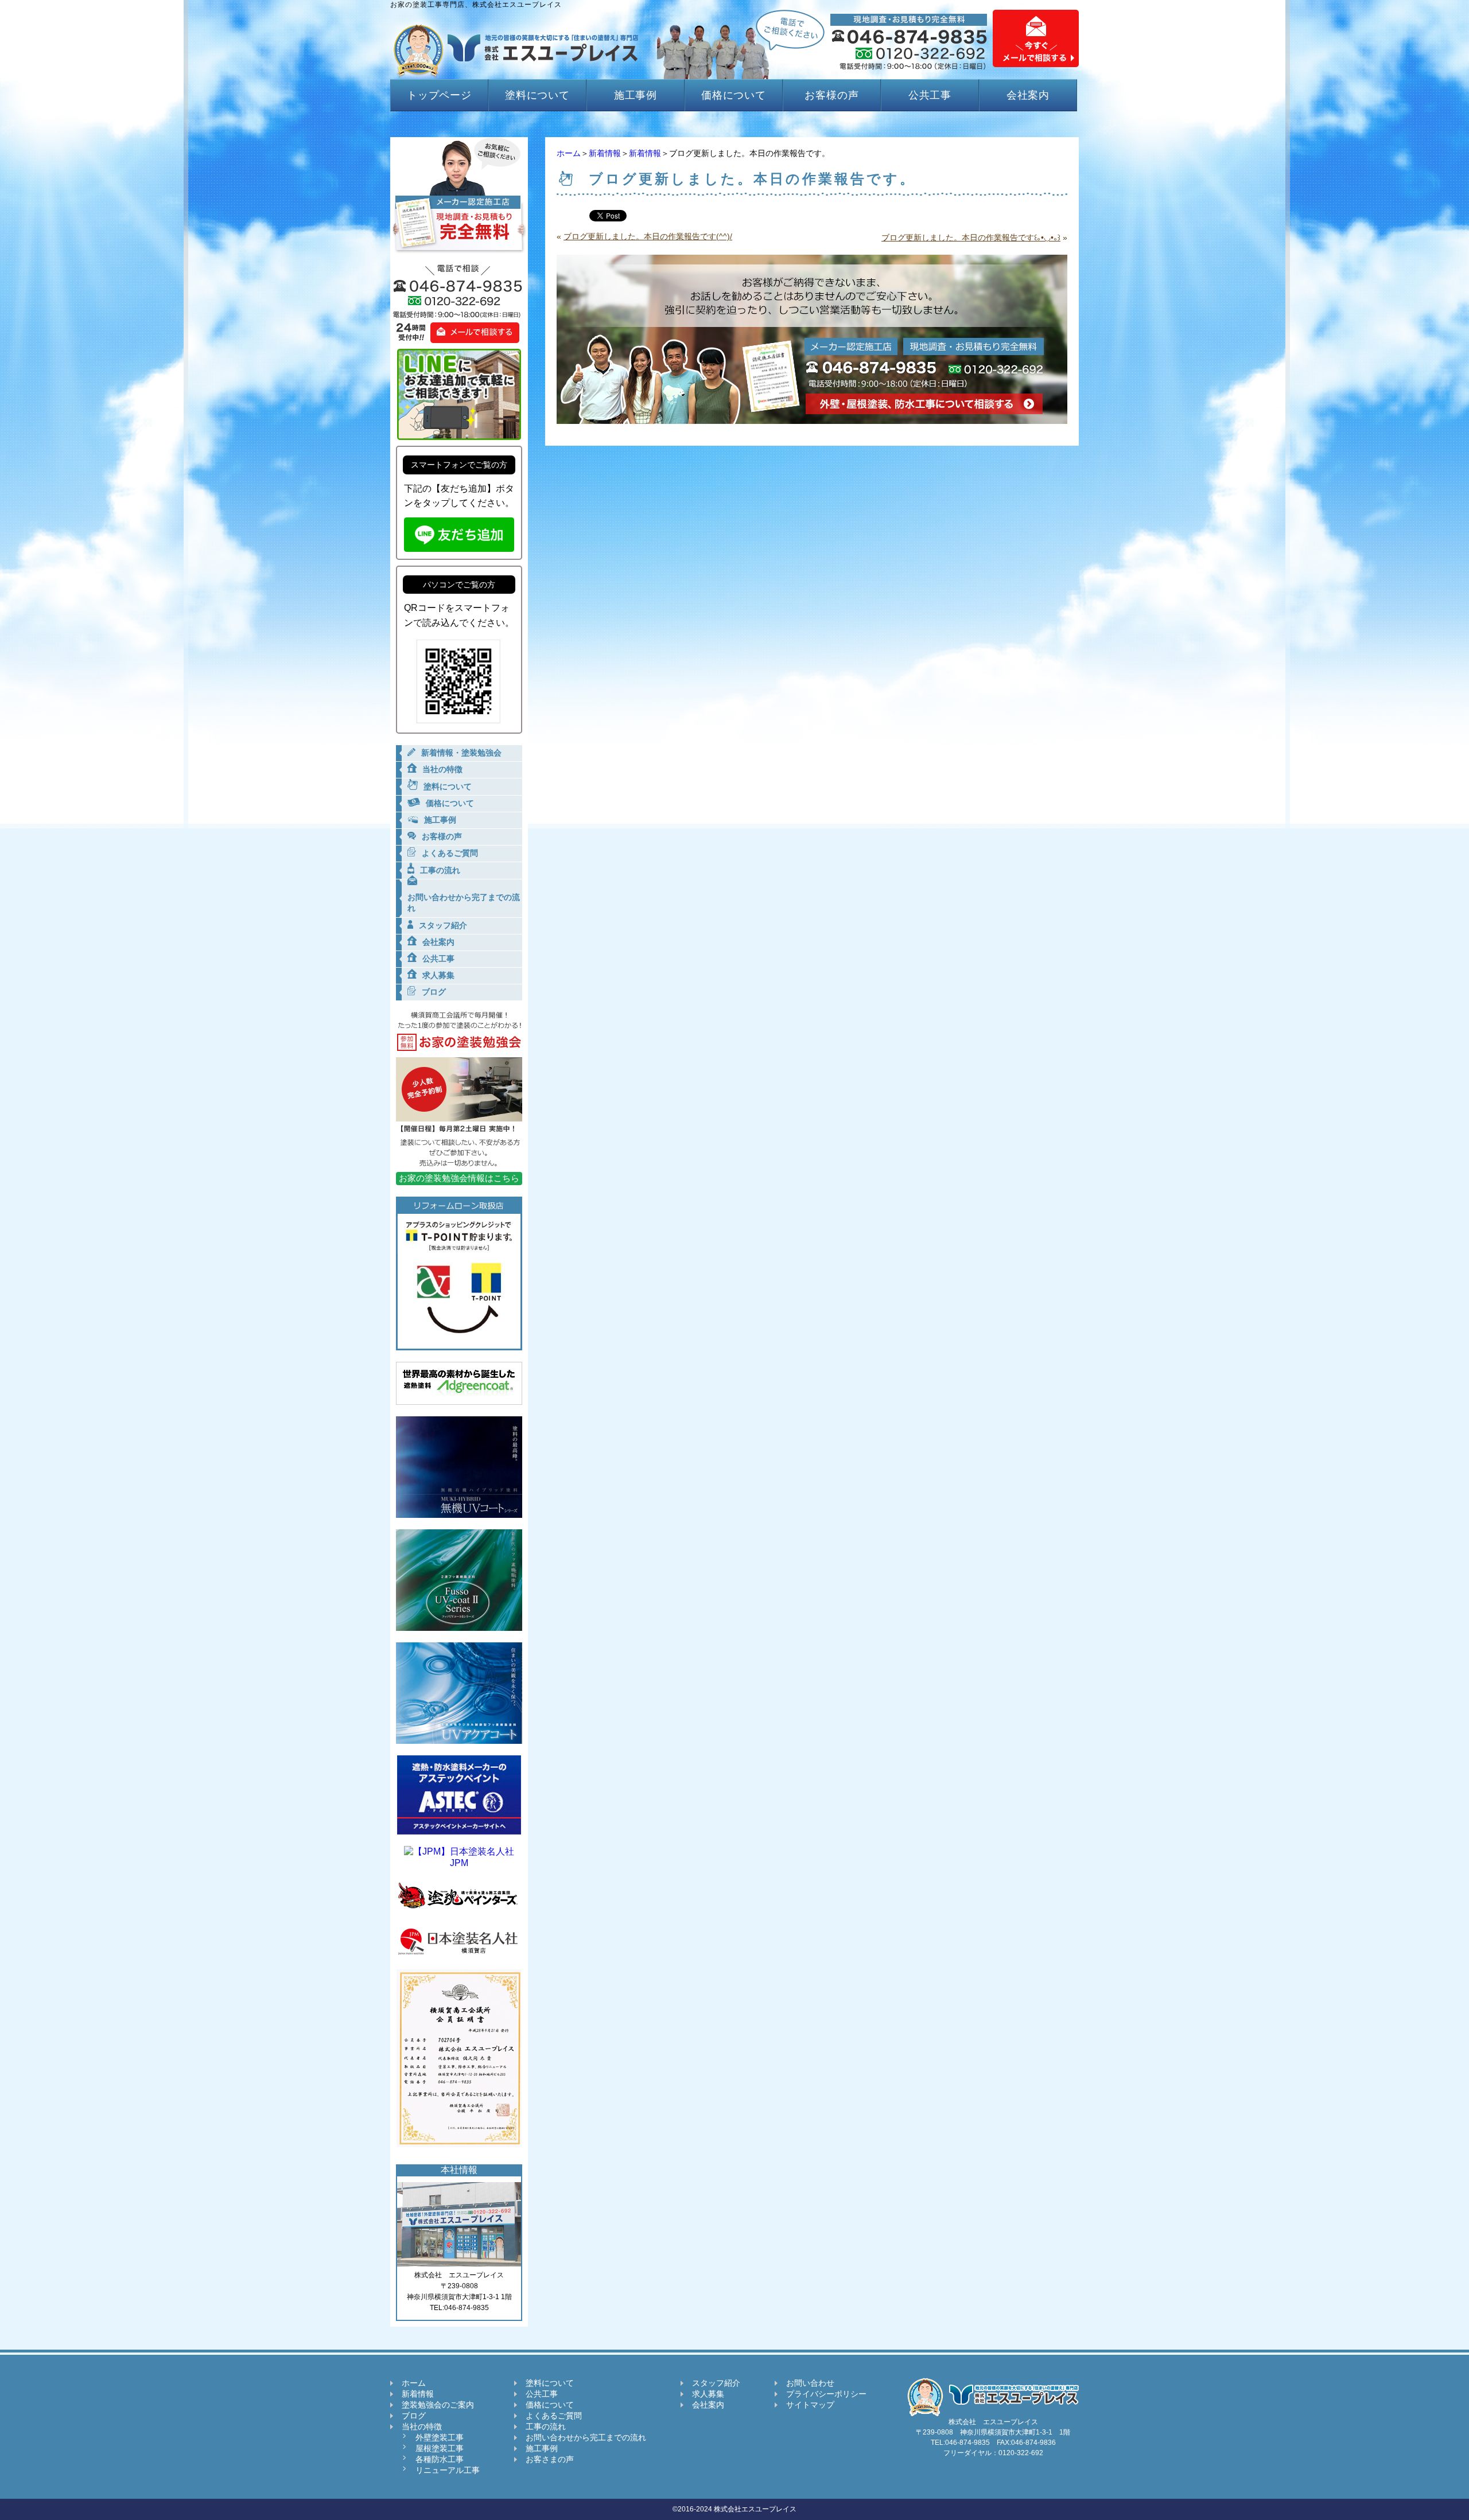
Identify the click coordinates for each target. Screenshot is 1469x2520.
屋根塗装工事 (440, 2448)
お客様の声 (832, 95)
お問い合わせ (810, 2383)
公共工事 (930, 95)
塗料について (537, 95)
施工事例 (636, 95)
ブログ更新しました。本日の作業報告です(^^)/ (648, 236)
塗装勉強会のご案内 (438, 2405)
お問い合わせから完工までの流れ (586, 2437)
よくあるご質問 (554, 2416)
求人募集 (708, 2394)
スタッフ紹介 (716, 2383)
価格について (734, 95)
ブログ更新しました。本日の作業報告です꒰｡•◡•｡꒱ (971, 237)
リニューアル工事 (448, 2470)
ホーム (569, 153)
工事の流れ (546, 2426)
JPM (459, 1863)
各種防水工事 (440, 2459)
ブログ (414, 2416)
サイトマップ (810, 2405)
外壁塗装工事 (440, 2437)
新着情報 (605, 153)
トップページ (439, 95)
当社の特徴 (422, 2426)
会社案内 (1028, 95)
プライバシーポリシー (826, 2394)
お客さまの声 (550, 2459)
